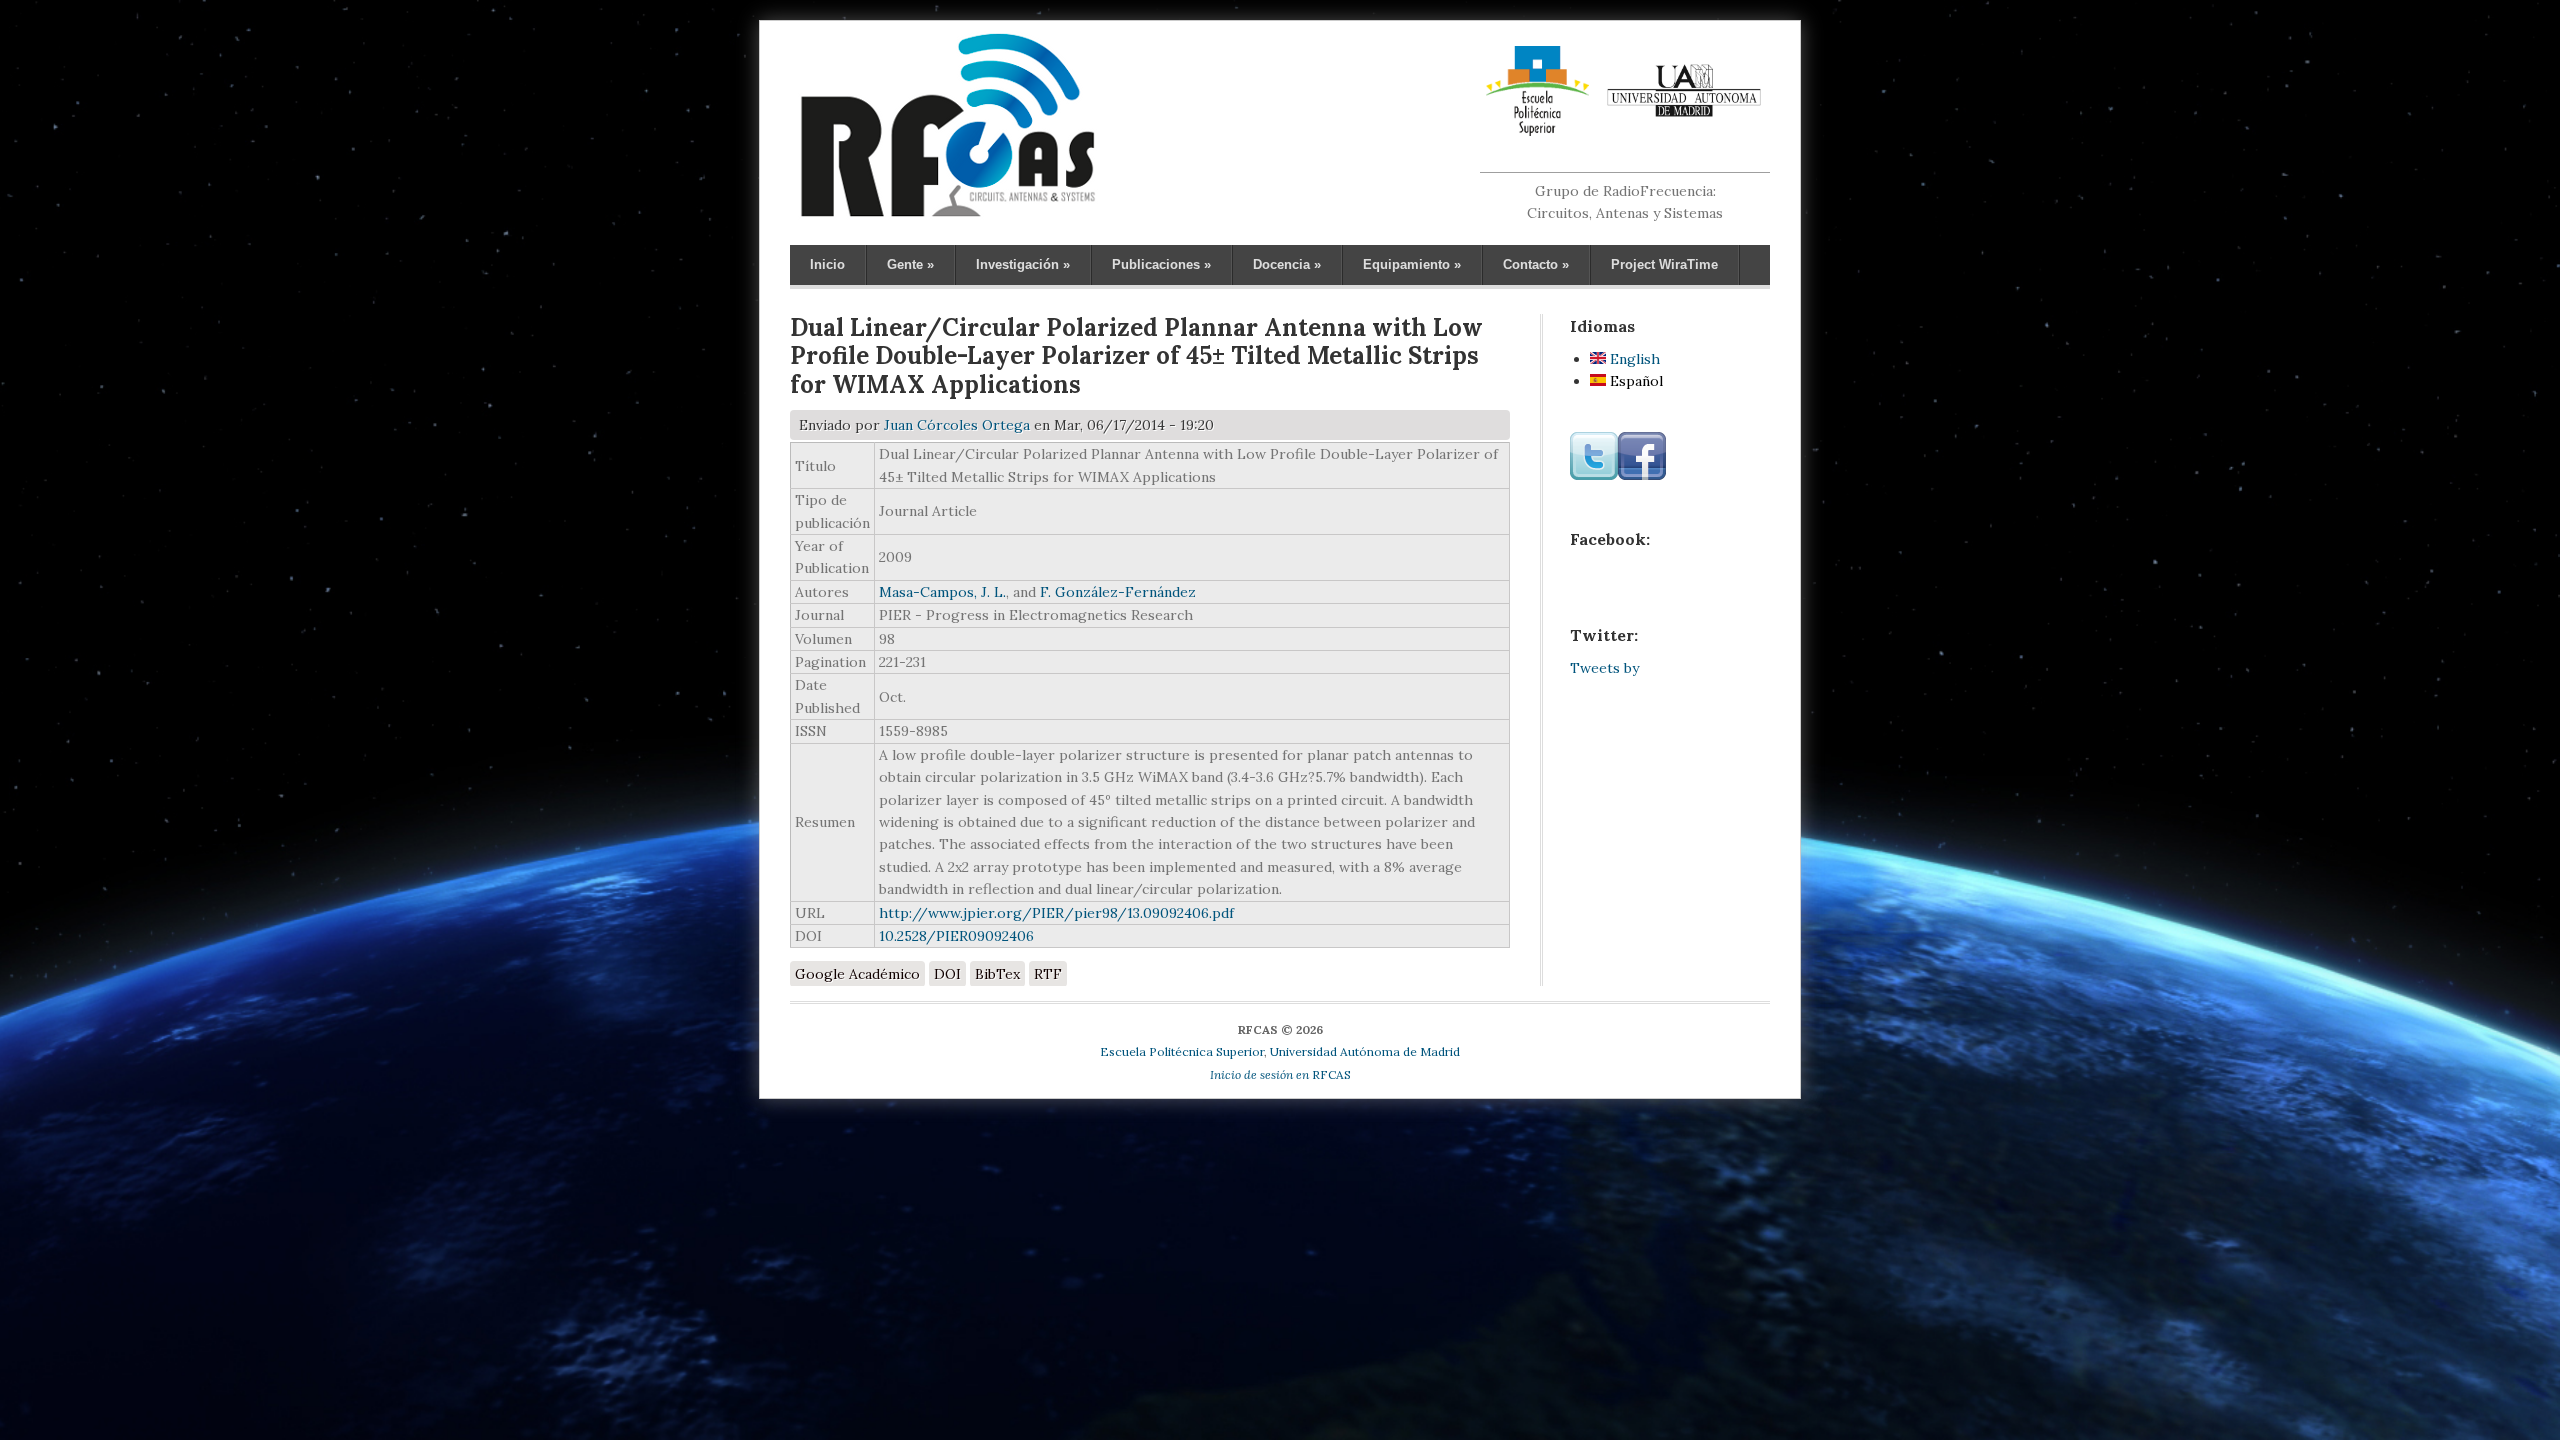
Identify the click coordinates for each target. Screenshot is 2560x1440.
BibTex (997, 974)
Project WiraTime (1664, 264)
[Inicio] (947, 216)
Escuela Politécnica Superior (1182, 1051)
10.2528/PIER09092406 (956, 936)
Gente (910, 264)
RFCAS (1280, 1074)
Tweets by (1604, 668)
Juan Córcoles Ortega (957, 425)
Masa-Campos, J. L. (942, 592)
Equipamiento (1412, 264)
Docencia (1287, 264)
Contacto (1536, 264)
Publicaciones (1161, 264)
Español (1634, 381)
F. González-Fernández (1118, 592)
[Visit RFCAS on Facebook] (1642, 475)
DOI (947, 974)
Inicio (827, 264)
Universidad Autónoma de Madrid (1365, 1051)
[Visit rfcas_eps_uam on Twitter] (1594, 475)
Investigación (1023, 264)
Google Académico (857, 974)
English (1633, 359)
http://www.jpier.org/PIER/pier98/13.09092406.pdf (1056, 913)
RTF (1048, 974)
